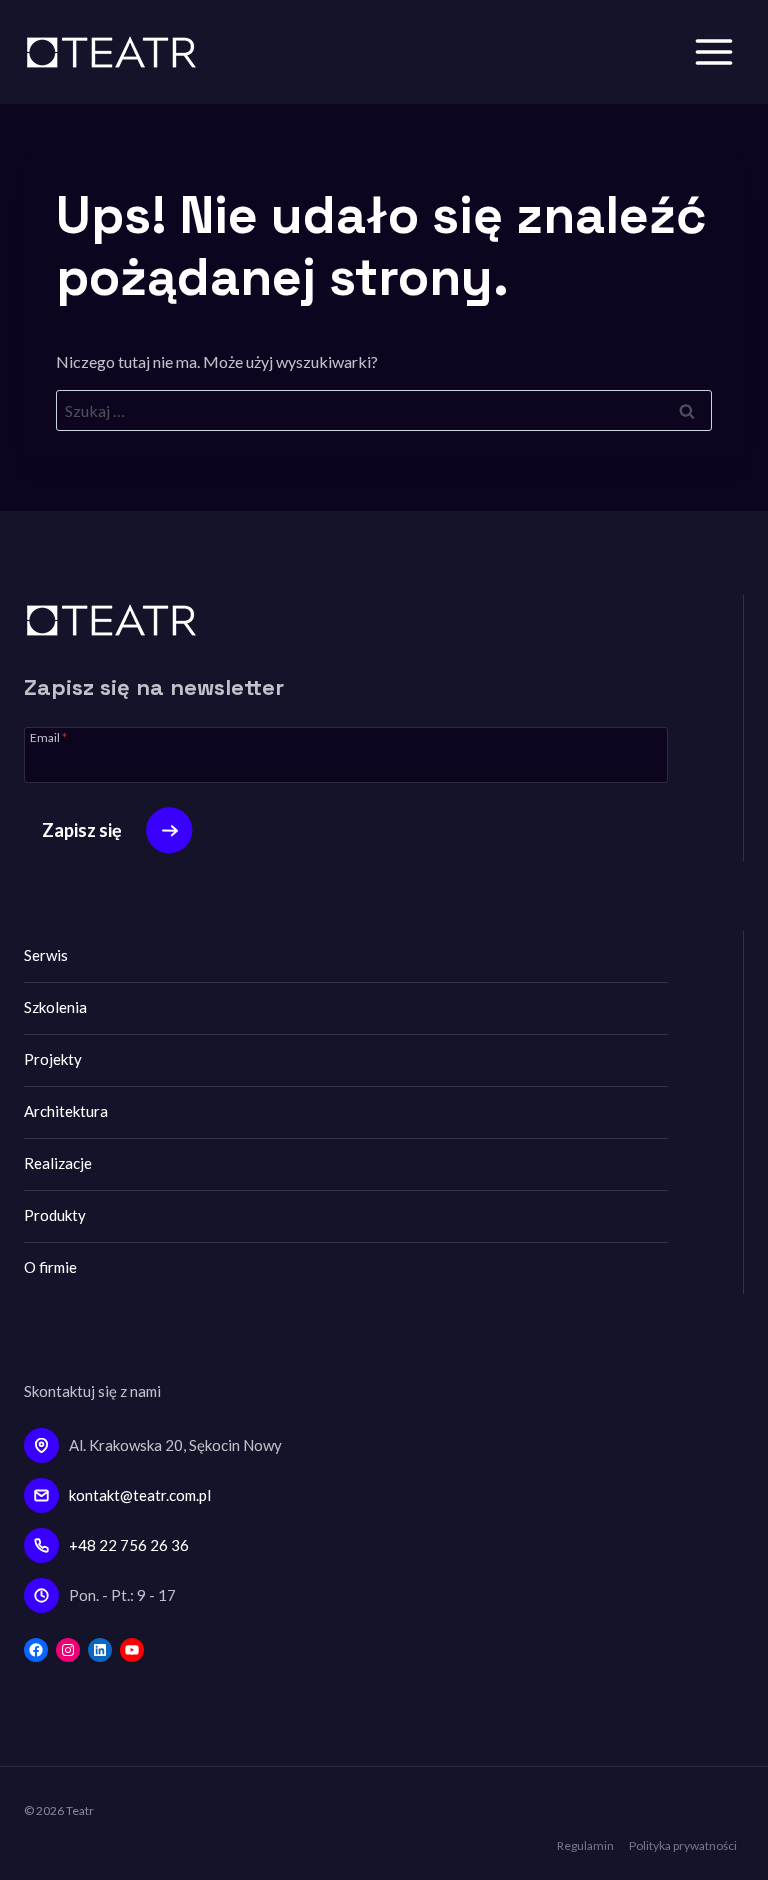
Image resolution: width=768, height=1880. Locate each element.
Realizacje (58, 1163)
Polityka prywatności (683, 1845)
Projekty (53, 1059)
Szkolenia (55, 1007)
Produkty (55, 1215)
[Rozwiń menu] (713, 51)
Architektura (66, 1111)
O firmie (50, 1267)
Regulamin (585, 1845)
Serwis (46, 955)
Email (48, 737)
